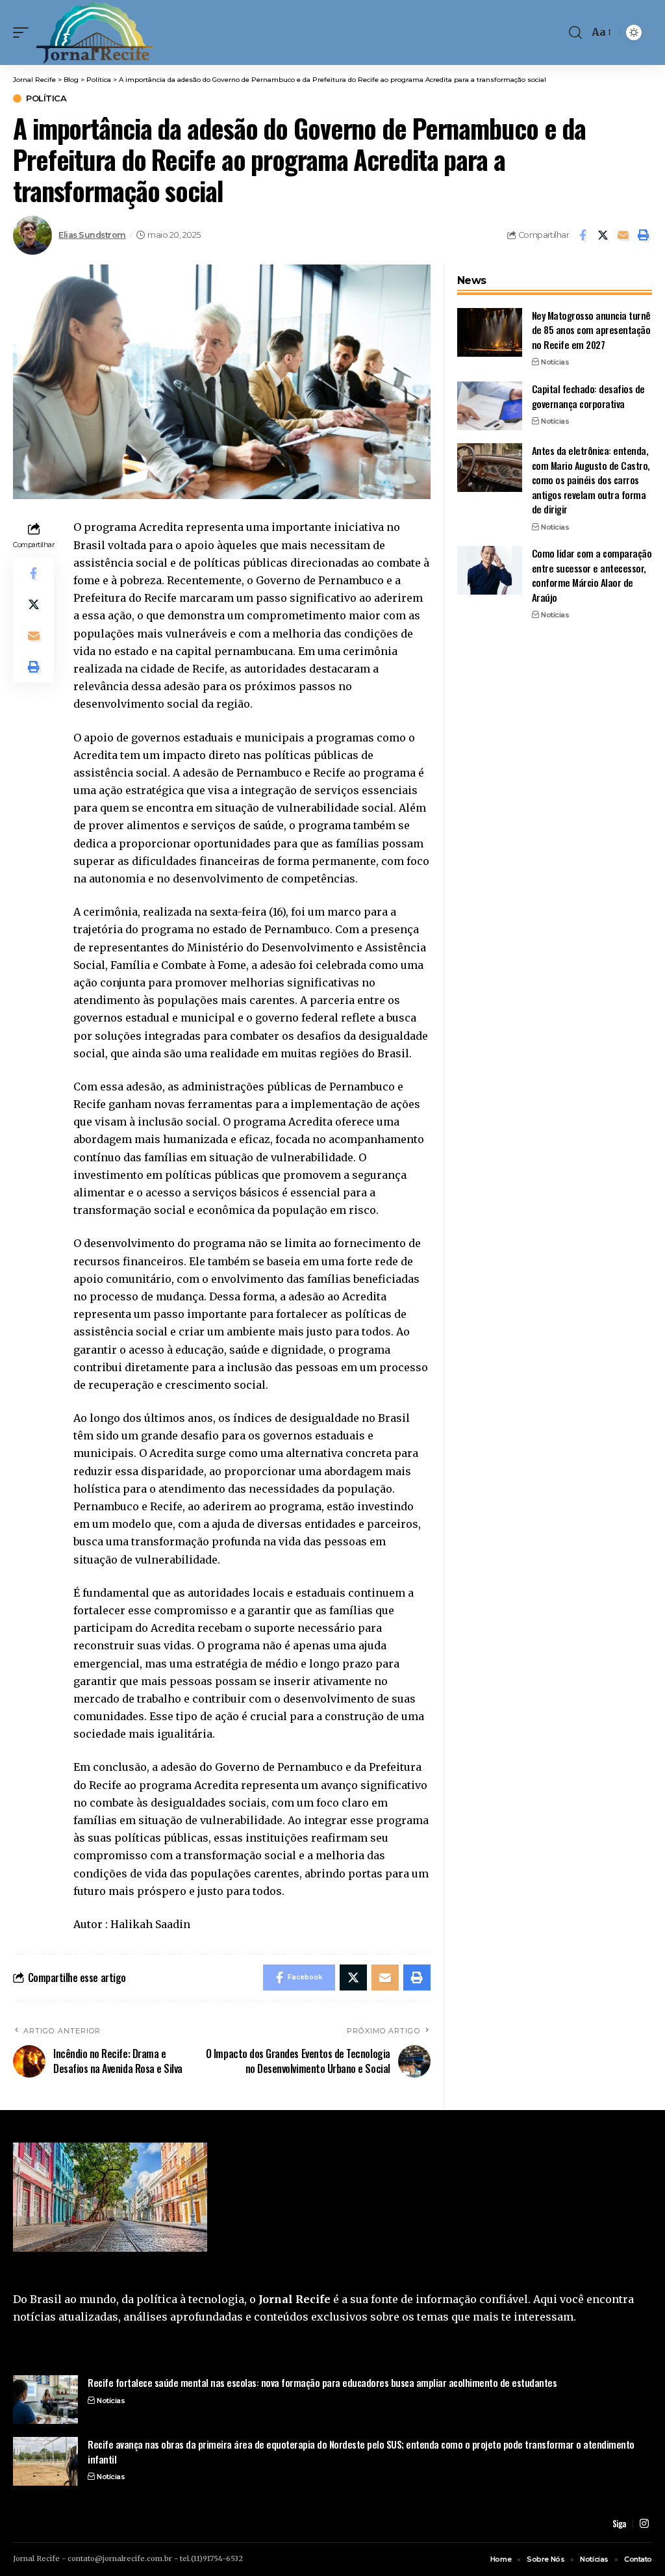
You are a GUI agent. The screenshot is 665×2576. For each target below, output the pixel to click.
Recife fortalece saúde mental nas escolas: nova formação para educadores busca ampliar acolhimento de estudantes (322, 2382)
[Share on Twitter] (603, 235)
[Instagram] (644, 2524)
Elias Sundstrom (92, 235)
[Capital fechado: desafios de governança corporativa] (490, 406)
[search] (575, 32)
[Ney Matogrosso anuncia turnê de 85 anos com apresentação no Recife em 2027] (490, 332)
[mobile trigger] (24, 32)
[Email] (623, 235)
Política (46, 98)
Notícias (555, 362)
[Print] (643, 235)
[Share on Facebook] (583, 235)
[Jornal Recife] (95, 32)
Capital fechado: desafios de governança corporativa (588, 396)
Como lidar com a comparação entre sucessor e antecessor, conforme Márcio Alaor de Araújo (592, 575)
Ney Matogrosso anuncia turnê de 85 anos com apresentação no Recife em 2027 (591, 330)
